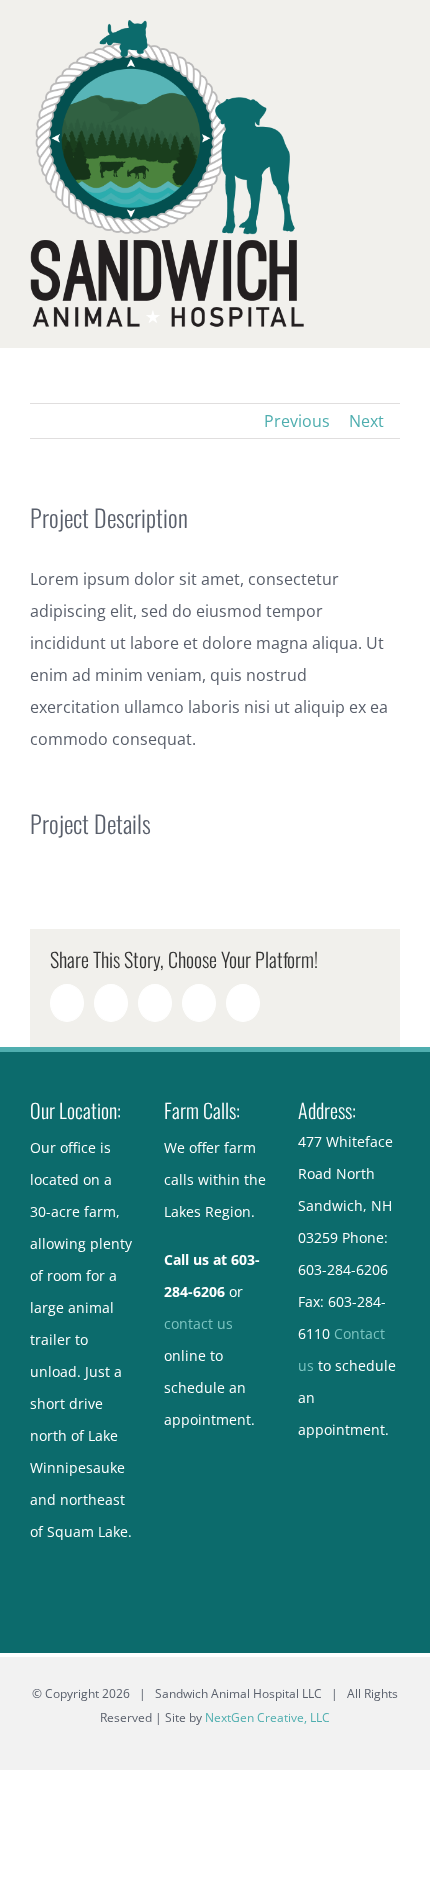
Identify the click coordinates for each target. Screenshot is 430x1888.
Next (366, 421)
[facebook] (332, 1454)
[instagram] (366, 1454)
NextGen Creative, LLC (267, 1717)
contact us (198, 1323)
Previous (297, 421)
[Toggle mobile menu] (392, 30)
